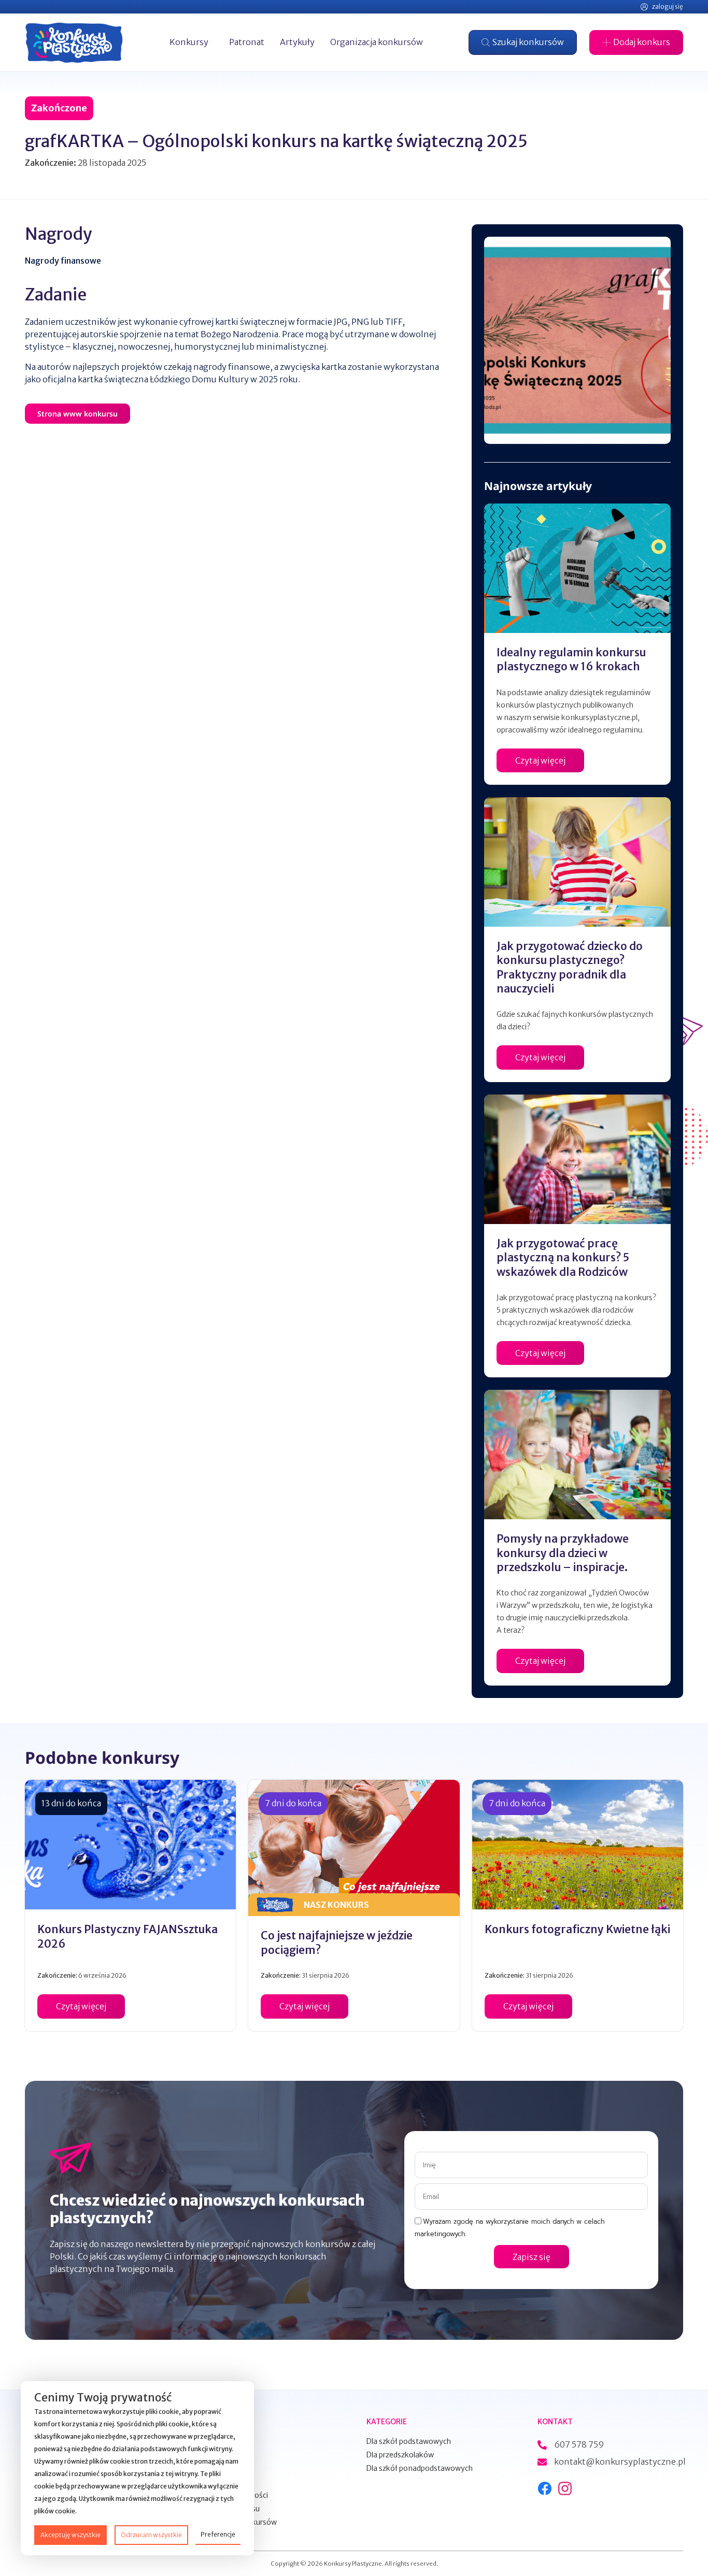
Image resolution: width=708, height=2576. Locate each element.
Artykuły (297, 42)
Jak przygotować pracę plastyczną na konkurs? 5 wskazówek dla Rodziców (563, 1258)
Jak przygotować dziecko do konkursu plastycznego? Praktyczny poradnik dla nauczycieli (570, 967)
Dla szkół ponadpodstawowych (420, 2468)
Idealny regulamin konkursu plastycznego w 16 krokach (571, 659)
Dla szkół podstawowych (409, 2441)
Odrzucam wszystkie (151, 2535)
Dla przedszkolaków (400, 2455)
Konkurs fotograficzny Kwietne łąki (577, 1929)
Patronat (247, 42)
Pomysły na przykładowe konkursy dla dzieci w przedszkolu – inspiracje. (563, 1553)
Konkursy (189, 42)
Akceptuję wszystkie (70, 2535)
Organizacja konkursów (377, 42)
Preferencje (218, 2534)
